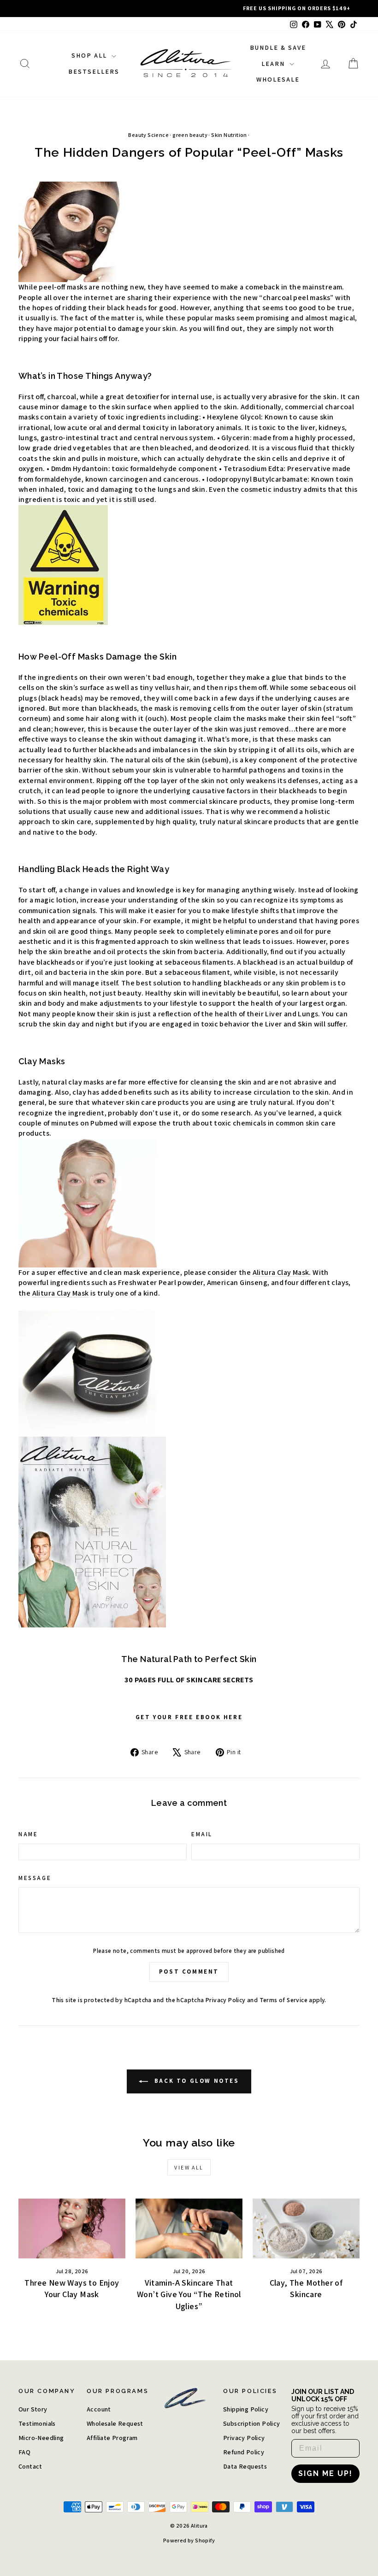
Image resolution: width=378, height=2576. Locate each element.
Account (99, 2409)
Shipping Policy (246, 2409)
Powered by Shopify (189, 2540)
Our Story (33, 2409)
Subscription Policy (252, 2423)
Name (28, 1834)
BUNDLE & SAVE (278, 47)
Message (35, 1878)
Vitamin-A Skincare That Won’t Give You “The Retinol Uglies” (189, 2294)
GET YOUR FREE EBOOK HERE (189, 1717)
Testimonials (37, 2423)
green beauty (190, 135)
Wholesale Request (115, 2423)
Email (202, 1834)
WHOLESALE (278, 79)
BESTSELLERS (94, 71)
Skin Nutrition (229, 135)
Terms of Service (283, 2000)
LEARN (274, 64)
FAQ (24, 2452)
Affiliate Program (112, 2438)
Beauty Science (148, 135)
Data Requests (245, 2466)
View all (189, 2167)
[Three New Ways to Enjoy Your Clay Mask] (72, 2228)
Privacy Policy (226, 2000)
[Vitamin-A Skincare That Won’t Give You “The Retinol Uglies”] (189, 2228)
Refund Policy (244, 2452)
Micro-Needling (41, 2438)
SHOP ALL (90, 55)
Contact (30, 2466)
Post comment (189, 1972)
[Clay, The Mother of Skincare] (306, 2228)
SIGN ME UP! (325, 2473)
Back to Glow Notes (195, 2081)
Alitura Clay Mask (281, 1272)
